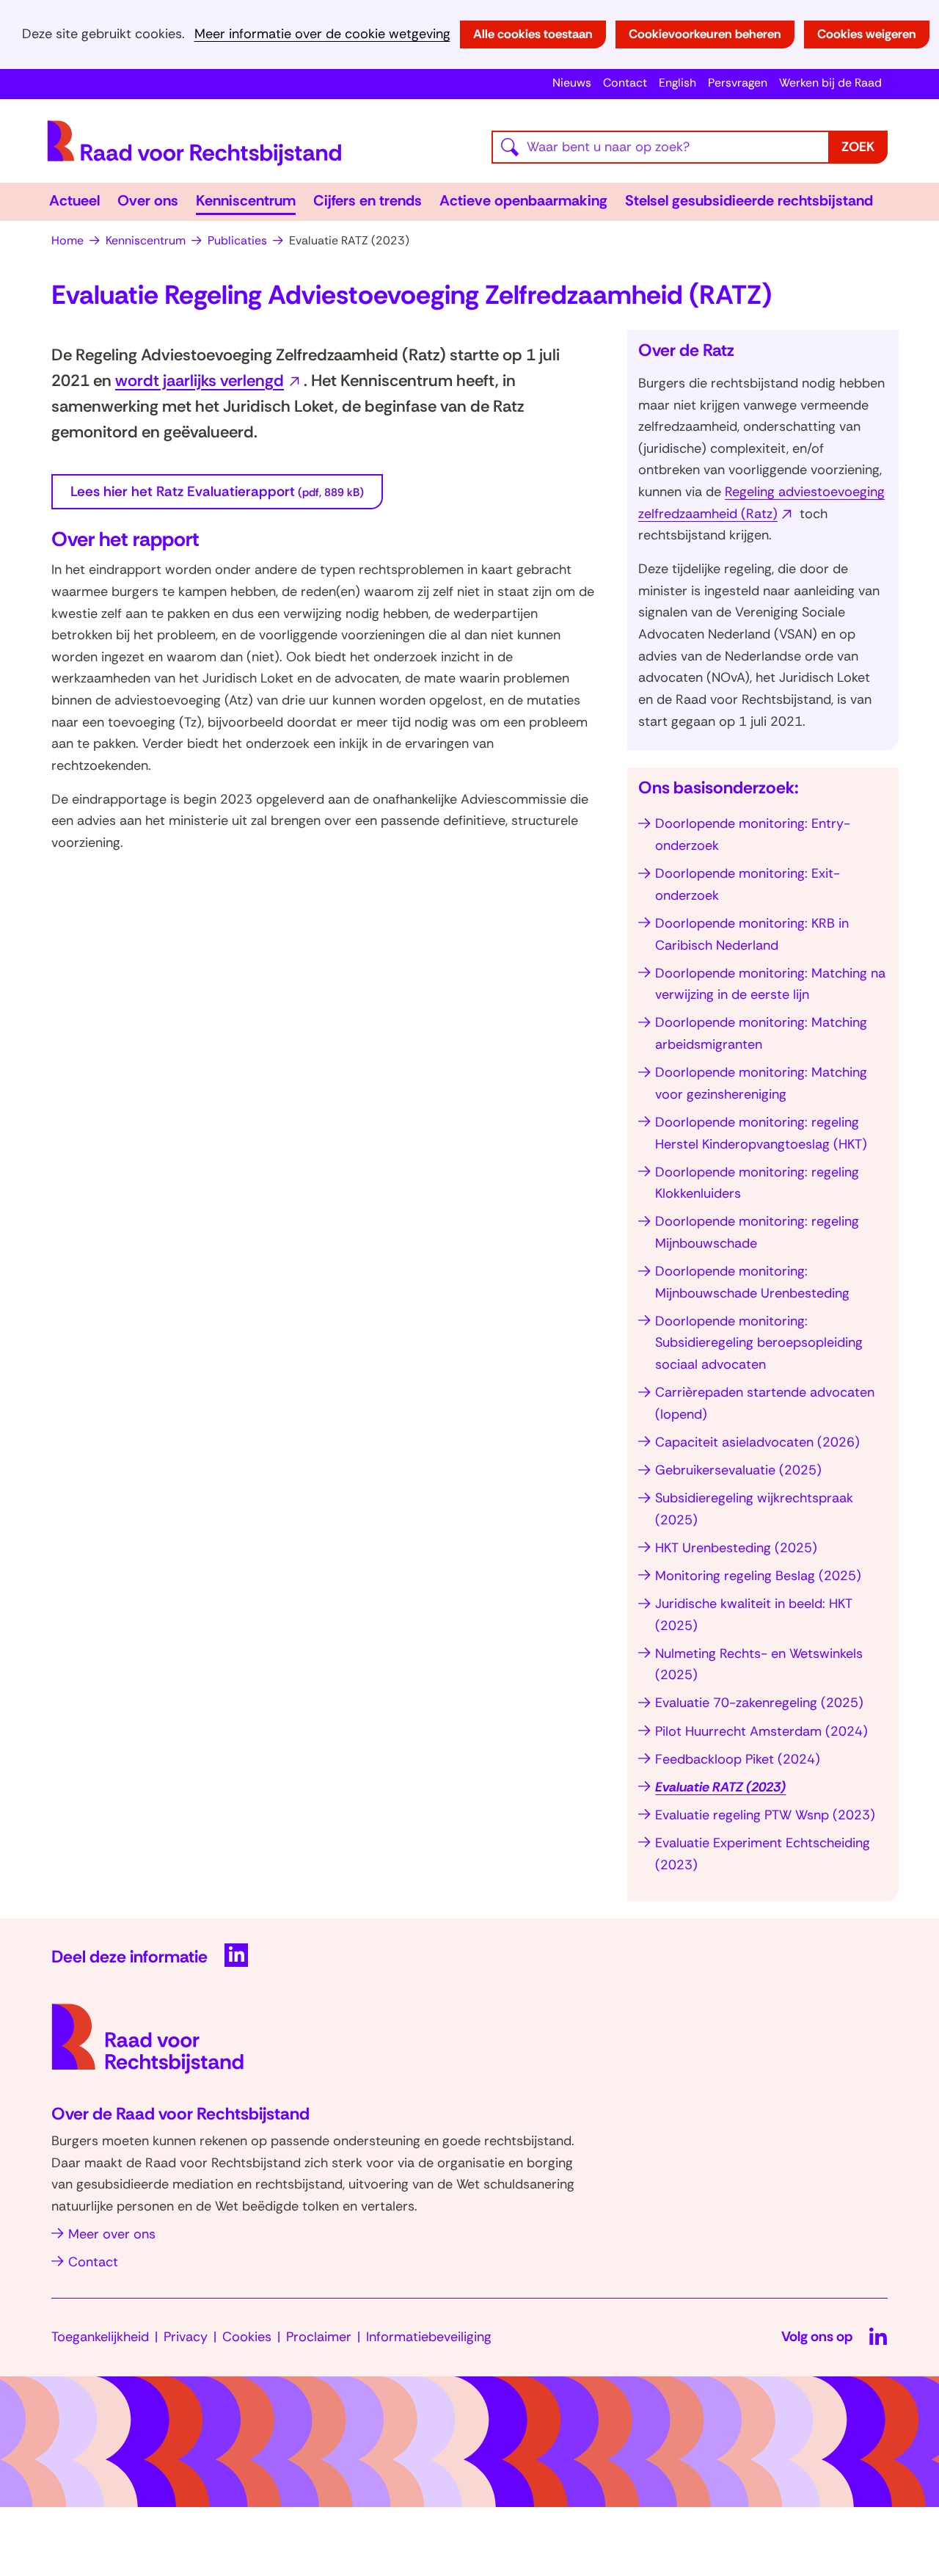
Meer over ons (112, 2234)
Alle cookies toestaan (533, 34)
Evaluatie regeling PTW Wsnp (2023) (765, 1815)
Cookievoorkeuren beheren (705, 34)
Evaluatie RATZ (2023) (720, 1787)
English (677, 83)
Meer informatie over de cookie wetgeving (322, 34)
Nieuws (572, 83)
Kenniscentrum (246, 200)
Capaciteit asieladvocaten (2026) (757, 1442)
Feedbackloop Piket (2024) (738, 1759)
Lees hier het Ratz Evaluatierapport (217, 491)
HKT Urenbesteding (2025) (736, 1548)
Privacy (186, 2337)
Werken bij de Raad (830, 83)
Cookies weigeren (867, 34)
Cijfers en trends (368, 200)
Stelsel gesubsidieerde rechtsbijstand (749, 200)
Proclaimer (319, 2337)
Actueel (74, 200)
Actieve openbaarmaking (523, 200)
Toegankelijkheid (100, 2337)
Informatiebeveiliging (429, 2337)
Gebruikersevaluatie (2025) (738, 1470)
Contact (625, 83)
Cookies (247, 2337)
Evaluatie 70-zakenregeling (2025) (759, 1703)
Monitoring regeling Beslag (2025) (758, 1576)
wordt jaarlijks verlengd (209, 381)
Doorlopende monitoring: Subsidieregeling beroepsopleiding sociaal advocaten (759, 1343)
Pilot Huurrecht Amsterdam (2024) (761, 1731)
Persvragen (738, 83)
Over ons (148, 200)
